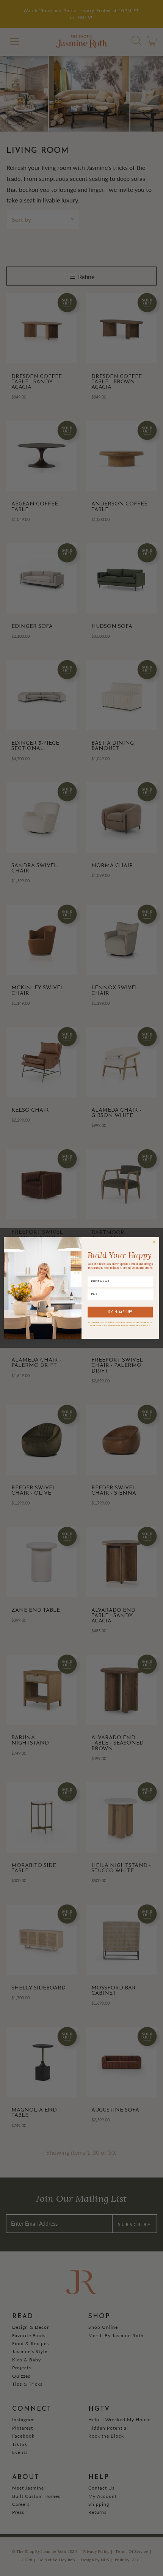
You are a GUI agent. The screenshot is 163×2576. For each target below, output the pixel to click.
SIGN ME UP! (120, 1312)
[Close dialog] (154, 1242)
